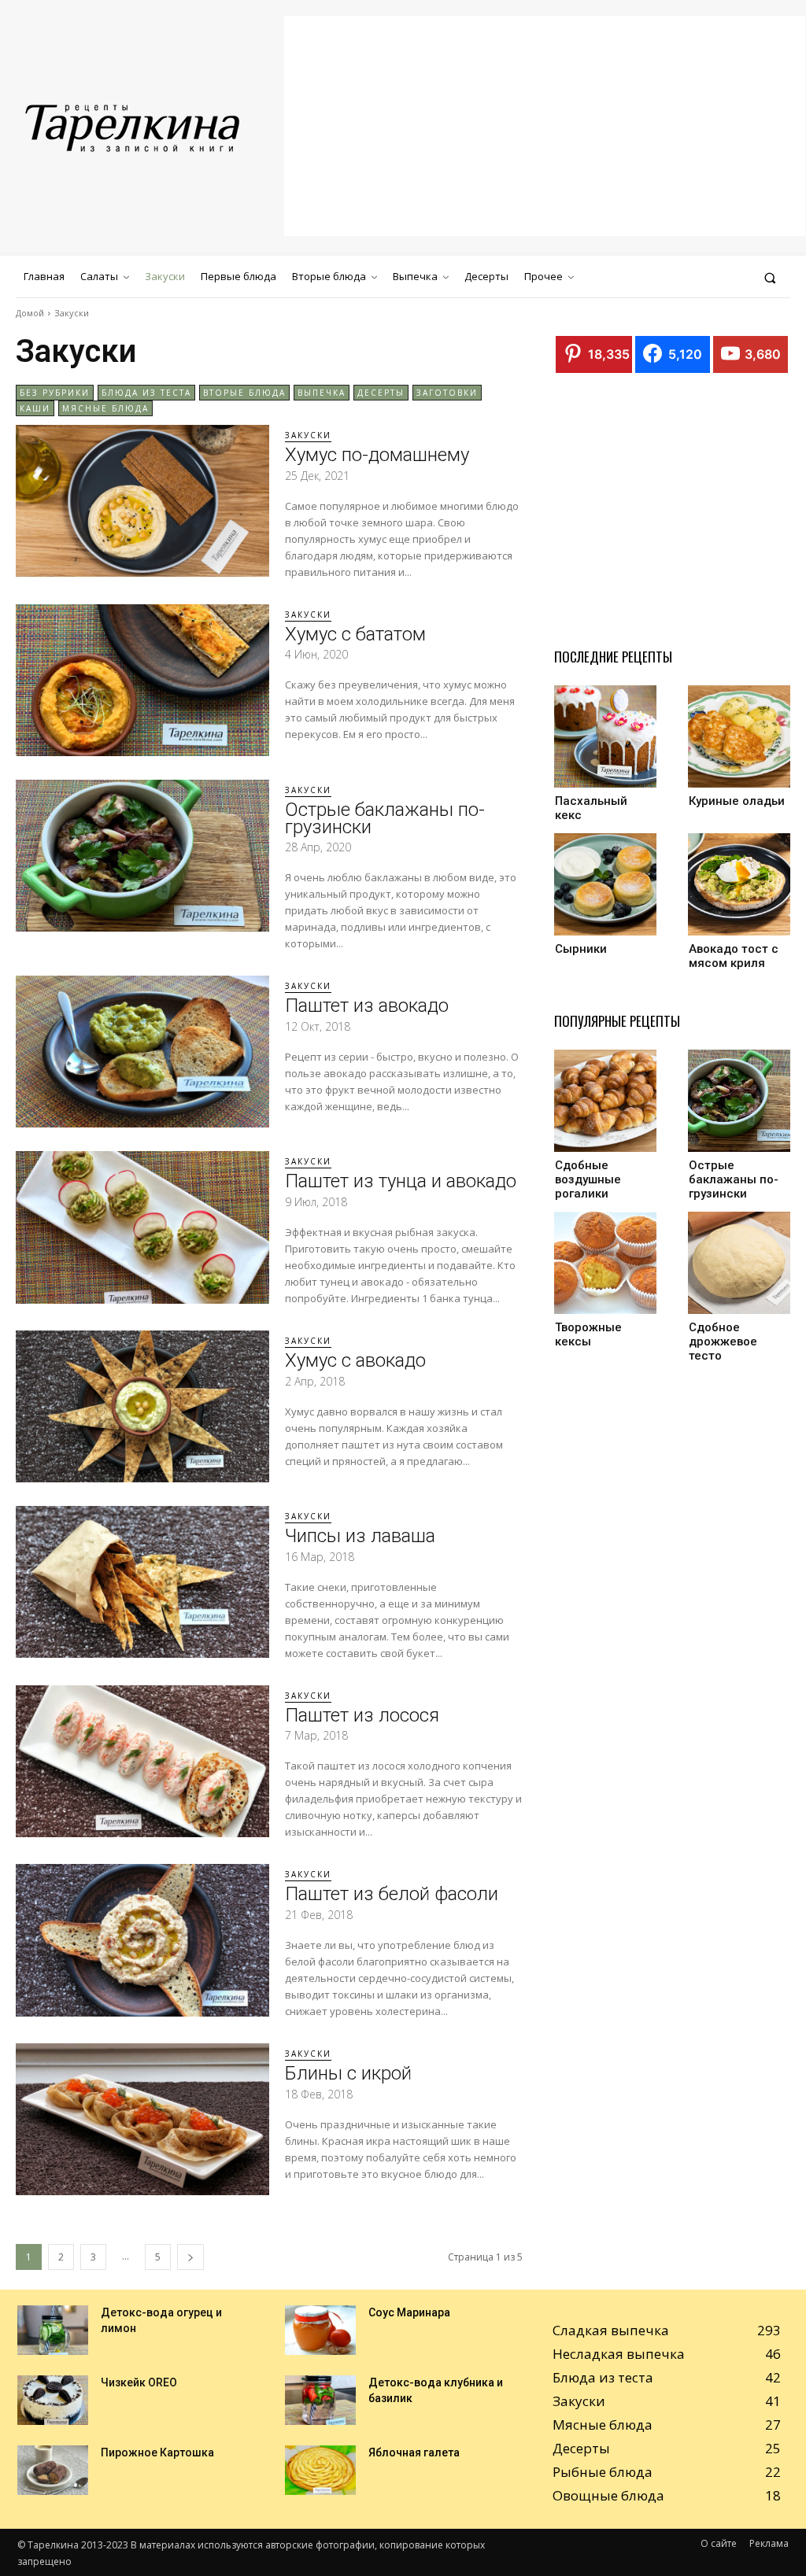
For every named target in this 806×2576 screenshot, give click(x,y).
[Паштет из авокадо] (142, 1052)
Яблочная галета (414, 2452)
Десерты (381, 393)
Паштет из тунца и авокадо (401, 1181)
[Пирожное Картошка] (53, 2470)
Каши (35, 408)
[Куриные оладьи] (739, 736)
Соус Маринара (409, 2312)
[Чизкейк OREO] (53, 2400)
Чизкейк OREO (139, 2382)
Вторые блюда (244, 393)
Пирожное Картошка (157, 2452)
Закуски (308, 435)
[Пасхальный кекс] (605, 736)
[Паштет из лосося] (142, 1761)
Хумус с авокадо (355, 1360)
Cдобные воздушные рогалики (588, 1179)
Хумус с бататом (355, 634)
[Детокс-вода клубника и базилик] (320, 2400)
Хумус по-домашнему (377, 455)
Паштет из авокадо (367, 1006)
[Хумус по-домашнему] (142, 501)
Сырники (581, 949)
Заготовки (447, 393)
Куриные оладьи (737, 801)
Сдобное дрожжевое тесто (723, 1342)
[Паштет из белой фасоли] (142, 1940)
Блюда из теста (146, 393)
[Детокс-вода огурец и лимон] (53, 2330)
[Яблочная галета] (320, 2470)
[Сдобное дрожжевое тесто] (739, 1263)
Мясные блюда (105, 408)
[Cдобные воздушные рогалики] (605, 1101)
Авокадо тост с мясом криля (734, 956)
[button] (770, 277)
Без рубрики (55, 393)
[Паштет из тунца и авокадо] (142, 1227)
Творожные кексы (588, 1334)
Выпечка (322, 393)
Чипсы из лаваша (360, 1536)
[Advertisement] (545, 126)
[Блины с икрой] (142, 2119)
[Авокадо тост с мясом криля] (739, 884)
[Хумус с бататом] (142, 680)
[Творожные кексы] (605, 1263)
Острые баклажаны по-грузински (385, 818)
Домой (30, 313)
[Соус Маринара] (320, 2330)
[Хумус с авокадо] (142, 1406)
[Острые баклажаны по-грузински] (142, 856)
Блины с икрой (348, 2073)
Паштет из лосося (362, 1715)
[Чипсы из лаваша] (142, 1582)
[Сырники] (605, 884)
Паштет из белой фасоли (392, 1894)
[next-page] (190, 2257)
